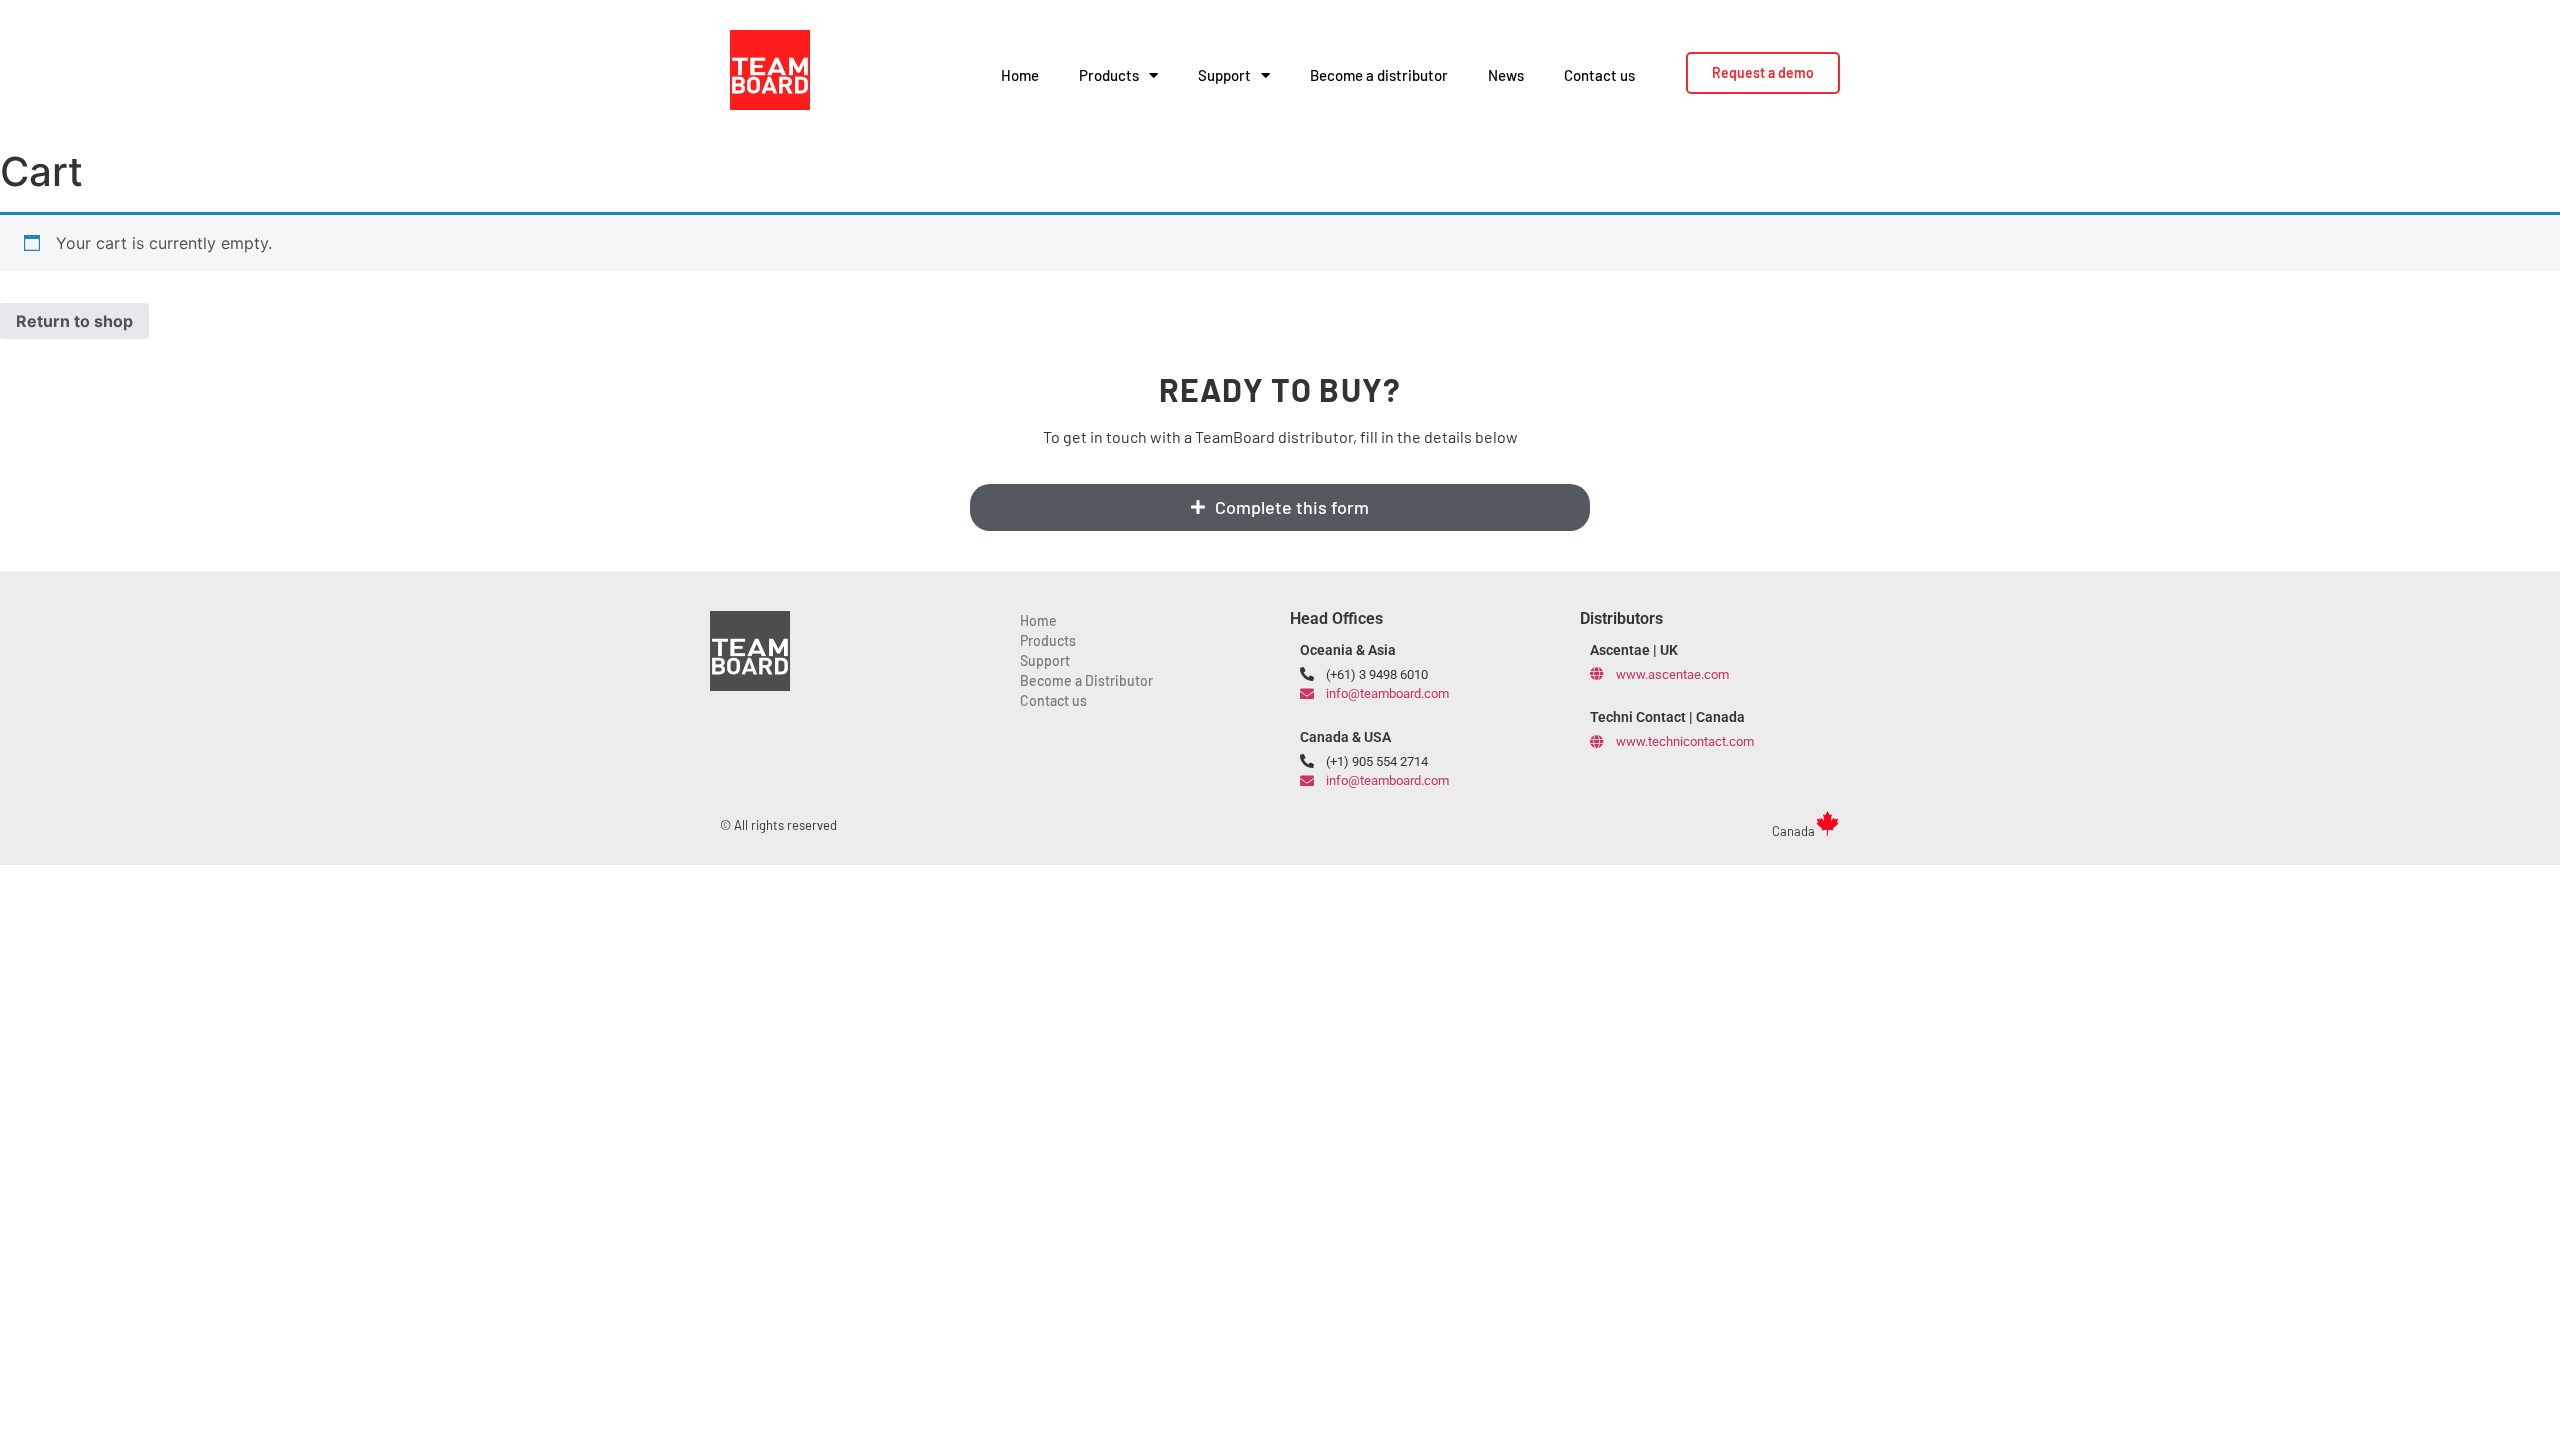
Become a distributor (1379, 75)
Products (1109, 75)
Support (1224, 75)
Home (1020, 75)
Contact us (1599, 75)
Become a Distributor (1086, 680)
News (1506, 75)
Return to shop (74, 321)
